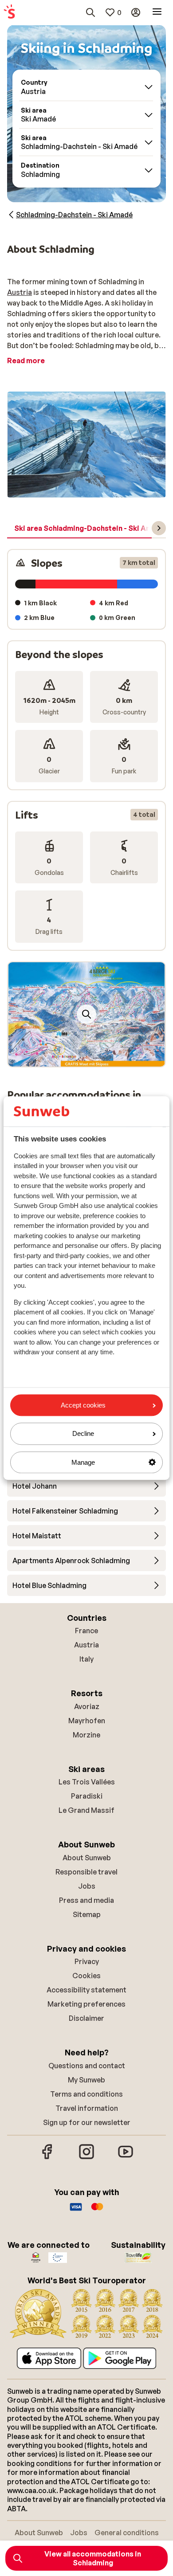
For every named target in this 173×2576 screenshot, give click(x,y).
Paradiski (87, 1796)
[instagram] (86, 2158)
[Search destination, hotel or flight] (90, 12)
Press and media (86, 1900)
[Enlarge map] (86, 1014)
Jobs (87, 1886)
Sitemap (87, 1914)
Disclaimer (86, 2018)
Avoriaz (87, 1706)
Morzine (86, 1735)
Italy (86, 1659)
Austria (20, 292)
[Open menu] (157, 12)
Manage (83, 1462)
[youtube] (126, 2158)
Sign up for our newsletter (87, 2122)
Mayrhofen (87, 1721)
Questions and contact (87, 2066)
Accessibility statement (86, 1990)
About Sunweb (87, 1858)
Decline (83, 1434)
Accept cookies (83, 1405)
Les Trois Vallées (87, 1782)
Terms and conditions (86, 2094)
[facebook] (47, 2158)
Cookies (86, 1976)
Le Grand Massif (86, 1810)
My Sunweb (86, 2080)
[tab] (90, 529)
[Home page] (9, 12)
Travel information (87, 2108)
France (86, 1631)
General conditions (127, 2533)
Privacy (87, 1961)
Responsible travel (86, 1872)
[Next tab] (159, 528)
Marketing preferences (86, 2004)
